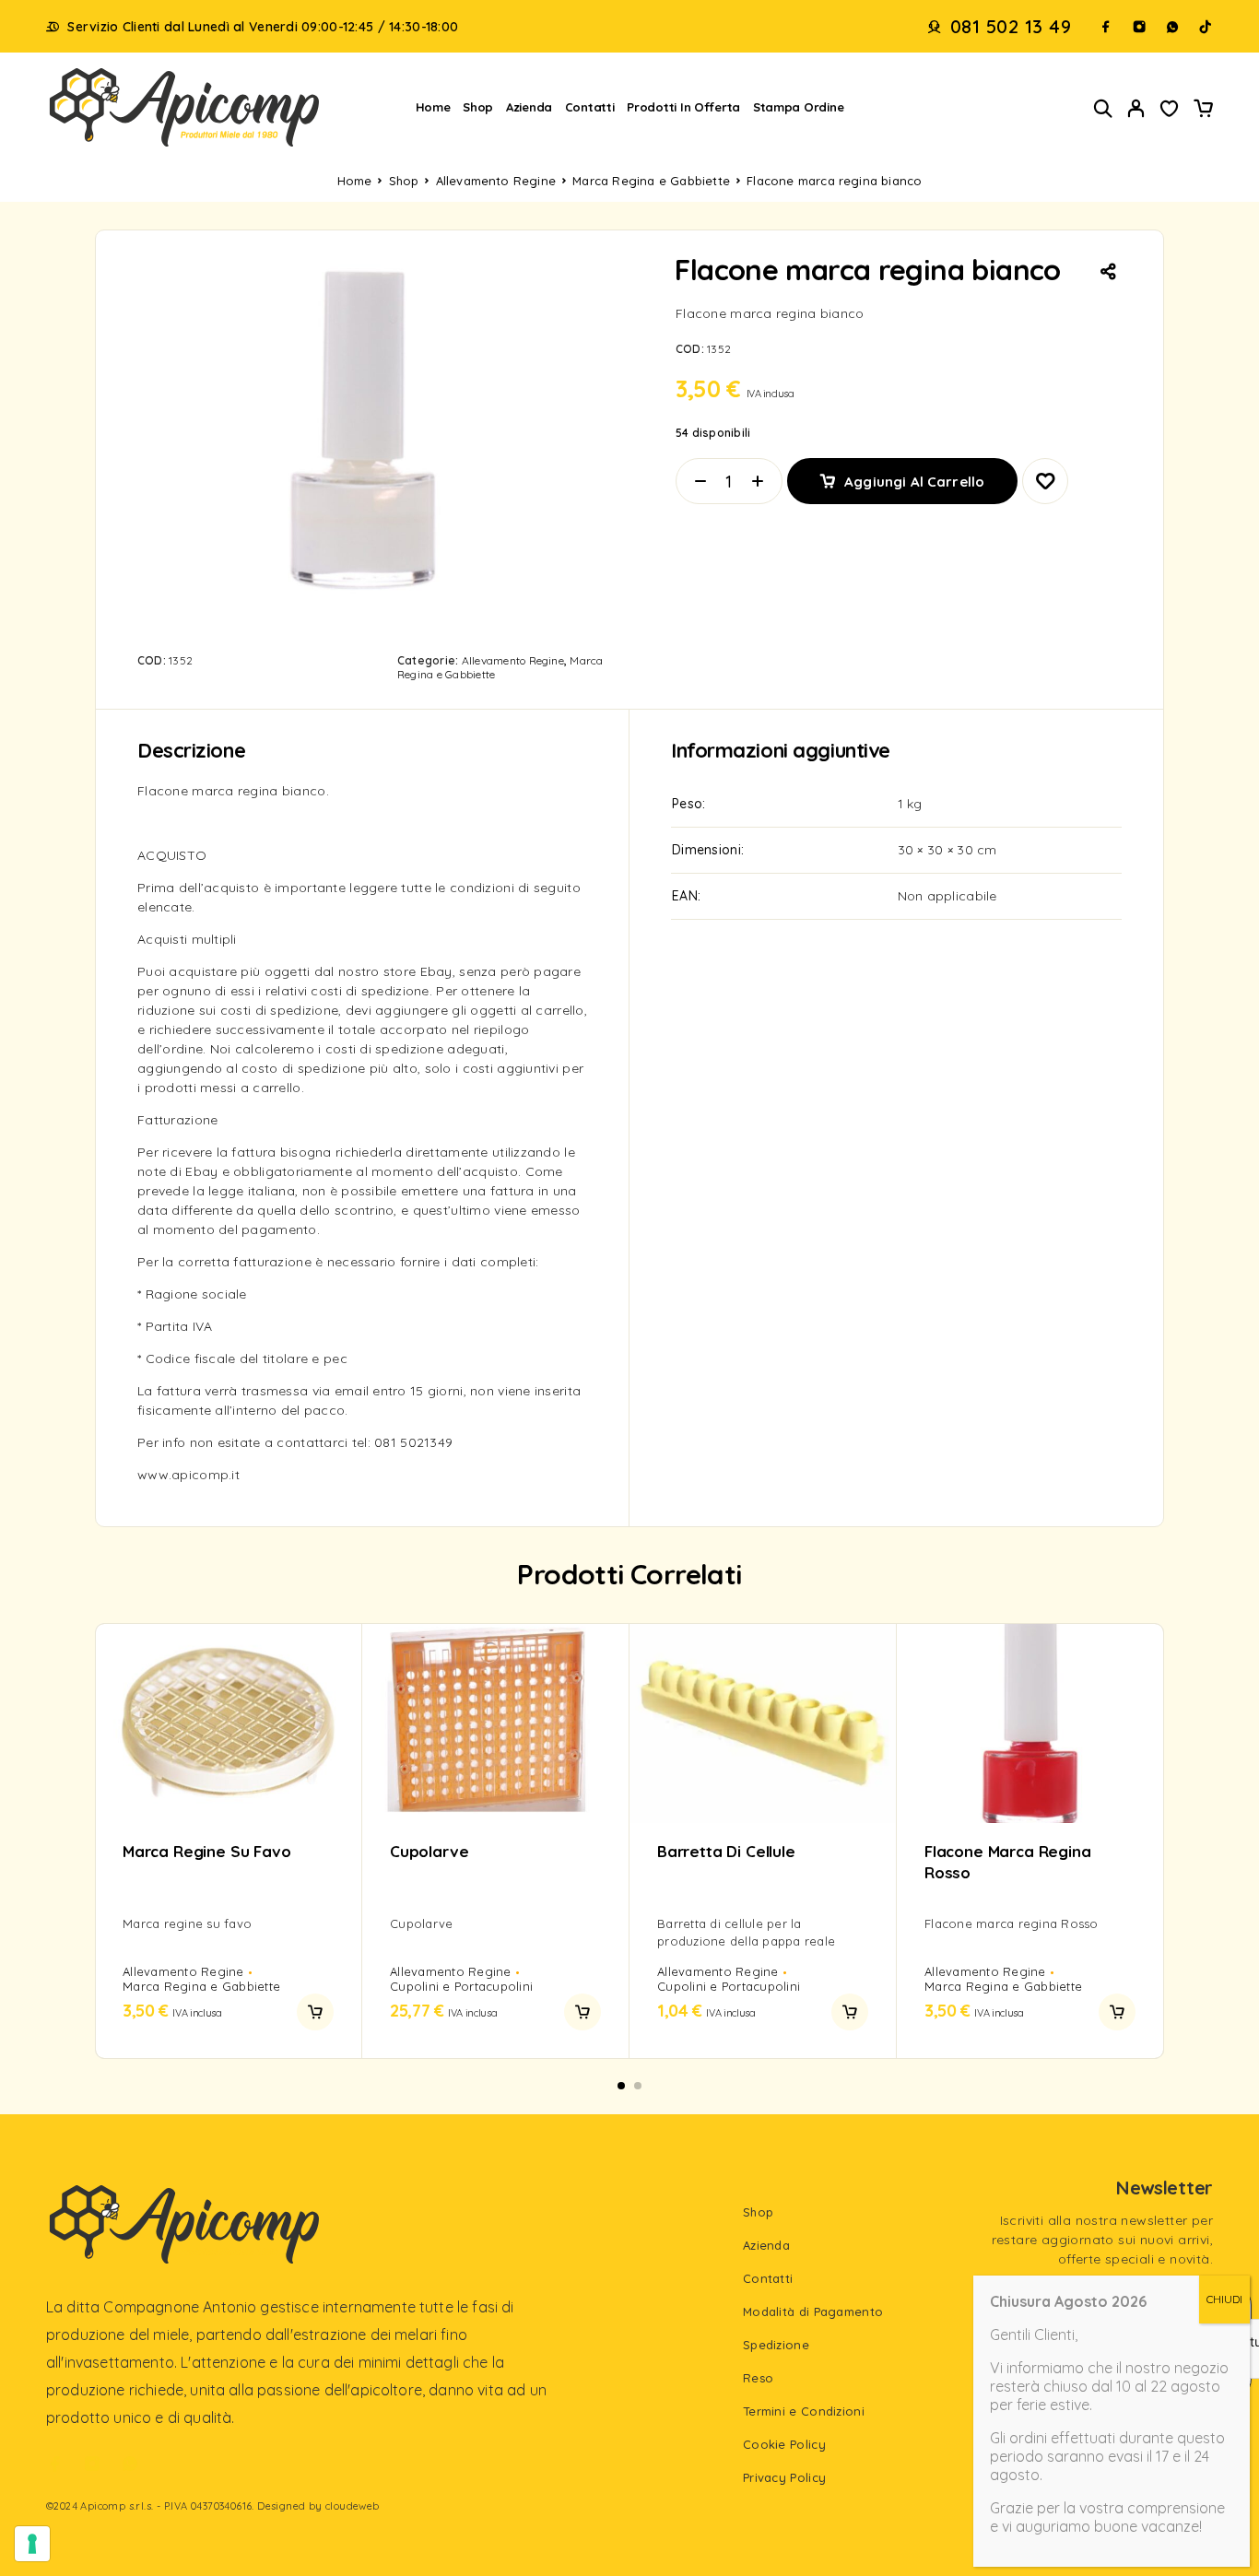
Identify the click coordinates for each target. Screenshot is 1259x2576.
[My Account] (1136, 108)
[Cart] (1203, 111)
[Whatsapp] (1172, 27)
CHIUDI (1224, 2299)
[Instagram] (1139, 27)
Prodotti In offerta (683, 107)
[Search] (1103, 108)
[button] (315, 2012)
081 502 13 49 (1011, 27)
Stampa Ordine (799, 107)
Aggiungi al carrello (914, 474)
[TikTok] (1206, 27)
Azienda (529, 107)
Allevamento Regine (496, 181)
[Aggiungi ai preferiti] (1170, 111)
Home (433, 107)
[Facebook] (1106, 27)
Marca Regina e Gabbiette (651, 181)
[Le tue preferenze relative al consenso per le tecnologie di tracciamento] (32, 2544)
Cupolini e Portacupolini (461, 1986)
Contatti (590, 107)
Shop (478, 107)
